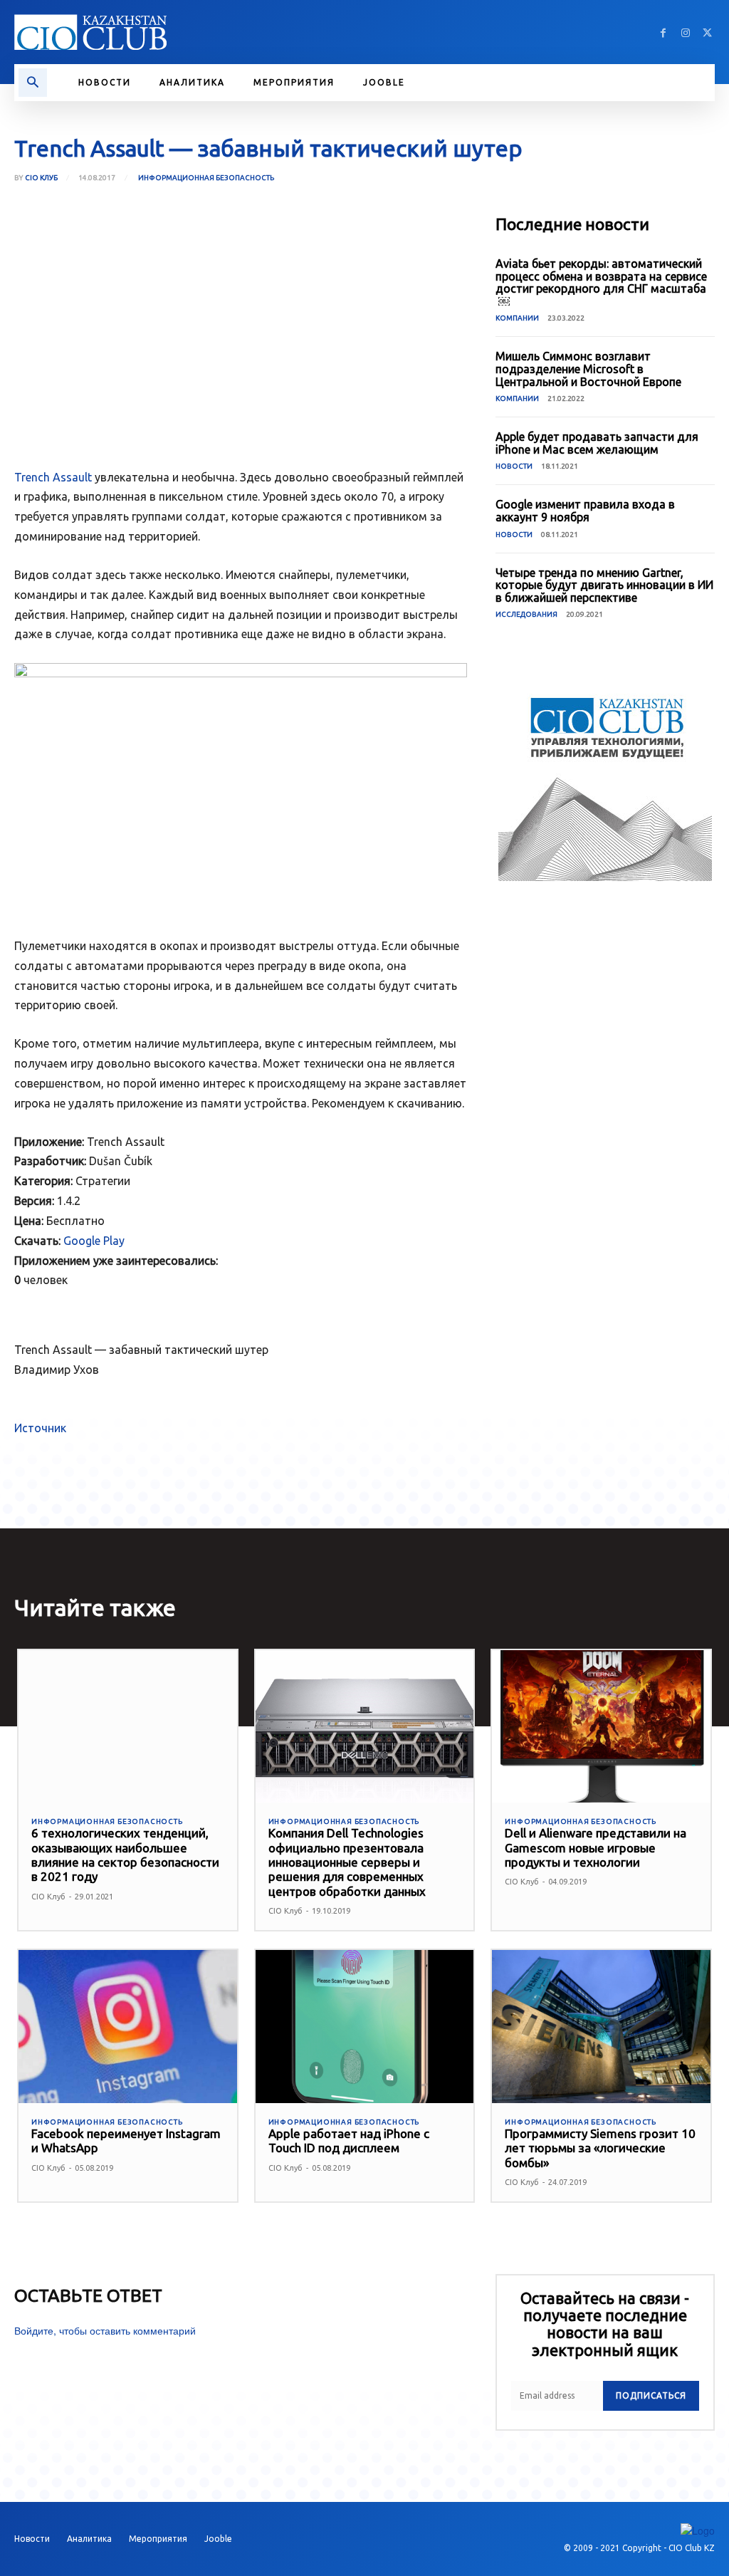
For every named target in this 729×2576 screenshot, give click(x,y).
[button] (33, 83)
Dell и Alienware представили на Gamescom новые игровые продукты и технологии (596, 1847)
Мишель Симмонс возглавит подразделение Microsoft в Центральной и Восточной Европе (588, 369)
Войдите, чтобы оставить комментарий (105, 2330)
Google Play (94, 1241)
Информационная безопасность (206, 178)
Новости (514, 466)
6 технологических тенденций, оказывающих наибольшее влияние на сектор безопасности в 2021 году (125, 1855)
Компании (517, 318)
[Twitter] (707, 32)
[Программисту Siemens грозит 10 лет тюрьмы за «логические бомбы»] (601, 2027)
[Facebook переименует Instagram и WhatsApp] (128, 2027)
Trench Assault (53, 477)
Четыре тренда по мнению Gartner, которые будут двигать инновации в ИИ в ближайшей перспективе (604, 585)
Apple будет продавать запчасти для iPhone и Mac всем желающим (597, 443)
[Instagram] (685, 32)
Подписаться (651, 2395)
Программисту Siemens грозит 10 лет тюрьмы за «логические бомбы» (600, 2148)
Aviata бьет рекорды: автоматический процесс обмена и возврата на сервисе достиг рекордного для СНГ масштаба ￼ (602, 282)
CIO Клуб (41, 178)
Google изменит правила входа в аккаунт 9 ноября (585, 511)
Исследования (526, 614)
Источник (40, 1428)
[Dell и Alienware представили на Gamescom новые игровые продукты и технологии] (601, 1727)
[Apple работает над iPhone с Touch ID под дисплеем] (365, 2027)
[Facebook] (663, 32)
